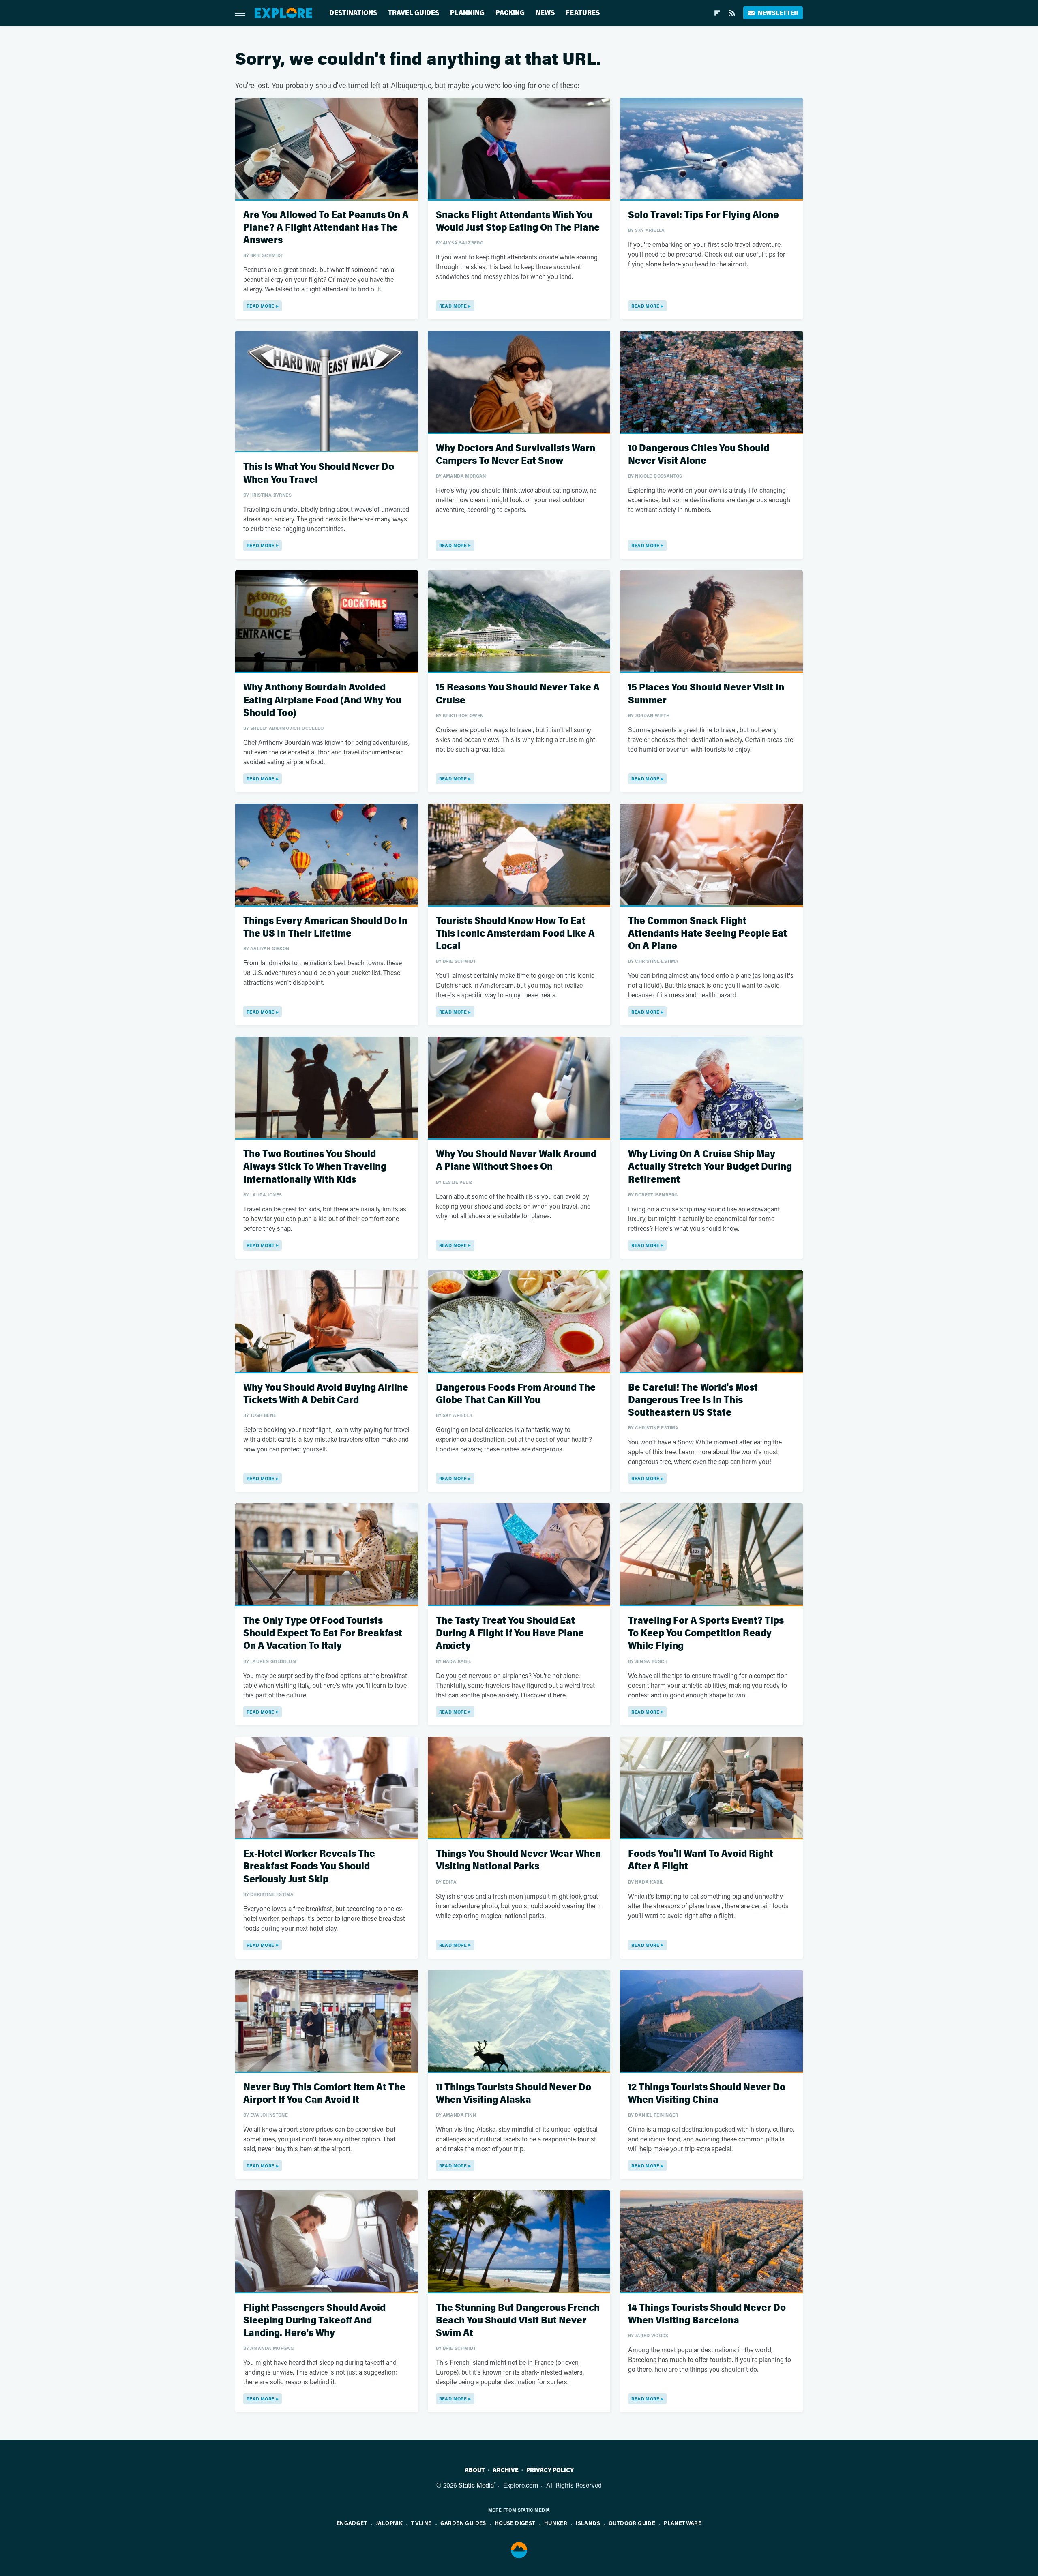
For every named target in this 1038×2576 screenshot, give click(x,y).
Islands (588, 2523)
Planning (467, 13)
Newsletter (778, 13)
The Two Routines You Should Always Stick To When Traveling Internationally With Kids (315, 1167)
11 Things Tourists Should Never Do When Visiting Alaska (514, 2094)
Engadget (352, 2523)
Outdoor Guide (632, 2523)
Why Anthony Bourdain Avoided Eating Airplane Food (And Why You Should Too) (322, 700)
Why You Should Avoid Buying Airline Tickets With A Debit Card (326, 1394)
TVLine (421, 2523)
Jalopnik (389, 2523)
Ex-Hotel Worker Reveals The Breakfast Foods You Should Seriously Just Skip (309, 1866)
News (545, 13)
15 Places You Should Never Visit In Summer (706, 694)
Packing (510, 13)
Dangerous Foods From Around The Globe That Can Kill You (516, 1394)
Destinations (353, 13)
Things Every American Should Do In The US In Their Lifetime (325, 927)
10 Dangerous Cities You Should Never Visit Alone (699, 454)
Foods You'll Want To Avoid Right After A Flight (701, 1860)
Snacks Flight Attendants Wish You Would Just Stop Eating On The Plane (518, 221)
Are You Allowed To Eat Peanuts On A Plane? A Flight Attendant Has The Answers (326, 228)
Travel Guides (414, 13)
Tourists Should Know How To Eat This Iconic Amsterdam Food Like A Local (515, 933)
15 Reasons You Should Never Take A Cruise (518, 694)
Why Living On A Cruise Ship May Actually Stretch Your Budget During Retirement (710, 1167)
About (475, 2470)
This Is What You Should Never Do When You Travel (319, 473)
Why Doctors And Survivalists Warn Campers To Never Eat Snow (516, 454)
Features (583, 13)
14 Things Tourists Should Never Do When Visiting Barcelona (707, 2314)
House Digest (515, 2523)
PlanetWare (683, 2523)
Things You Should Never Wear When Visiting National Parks (518, 1860)
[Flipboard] (717, 13)
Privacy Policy (550, 2470)
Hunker (556, 2523)
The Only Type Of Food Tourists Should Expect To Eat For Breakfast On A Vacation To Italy (323, 1633)
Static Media (476, 2485)
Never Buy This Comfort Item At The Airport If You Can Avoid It (324, 2094)
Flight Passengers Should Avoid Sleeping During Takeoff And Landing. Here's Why (314, 2320)
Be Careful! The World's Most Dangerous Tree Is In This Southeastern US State (693, 1400)
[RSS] (732, 13)
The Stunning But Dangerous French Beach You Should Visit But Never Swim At (518, 2320)
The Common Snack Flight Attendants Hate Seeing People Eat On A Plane (708, 933)
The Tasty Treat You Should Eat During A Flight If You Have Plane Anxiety (510, 1633)
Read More (261, 306)
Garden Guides (463, 2523)
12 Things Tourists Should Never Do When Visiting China (707, 2094)
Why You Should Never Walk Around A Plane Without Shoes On (516, 1160)
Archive (506, 2470)
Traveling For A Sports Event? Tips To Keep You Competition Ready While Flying (706, 1633)
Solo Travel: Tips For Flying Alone (703, 215)
